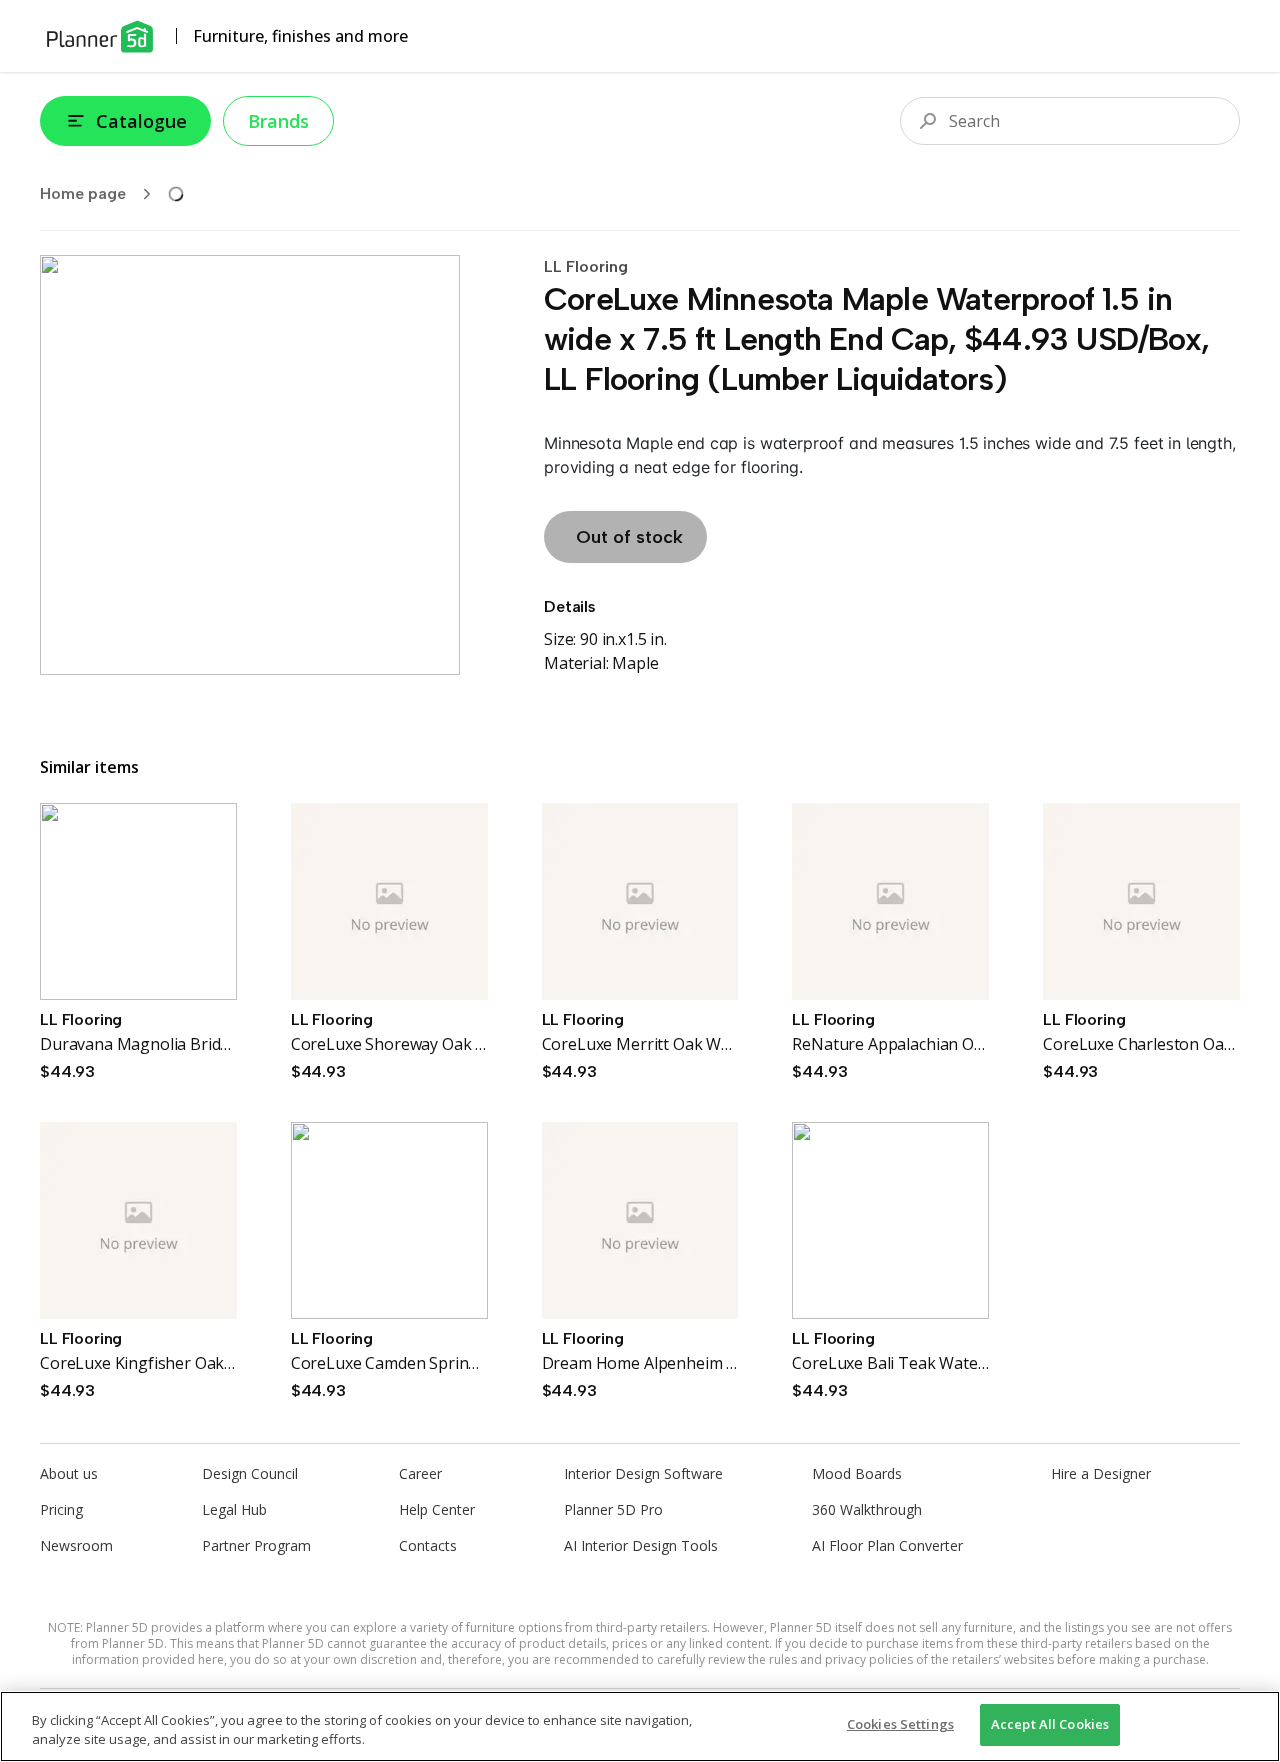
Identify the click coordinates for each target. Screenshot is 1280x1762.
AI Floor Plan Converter (887, 1545)
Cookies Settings (900, 1724)
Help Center (437, 1509)
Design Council (250, 1473)
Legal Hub (234, 1509)
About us (69, 1473)
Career (420, 1473)
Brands (278, 121)
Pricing (61, 1509)
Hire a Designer (1101, 1473)
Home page (83, 193)
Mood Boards (857, 1473)
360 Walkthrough (867, 1509)
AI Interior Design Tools (641, 1545)
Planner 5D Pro (613, 1509)
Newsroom (76, 1545)
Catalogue (141, 121)
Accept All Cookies (1050, 1724)
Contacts (428, 1545)
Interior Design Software (643, 1473)
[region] (640, 1726)
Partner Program (256, 1545)
